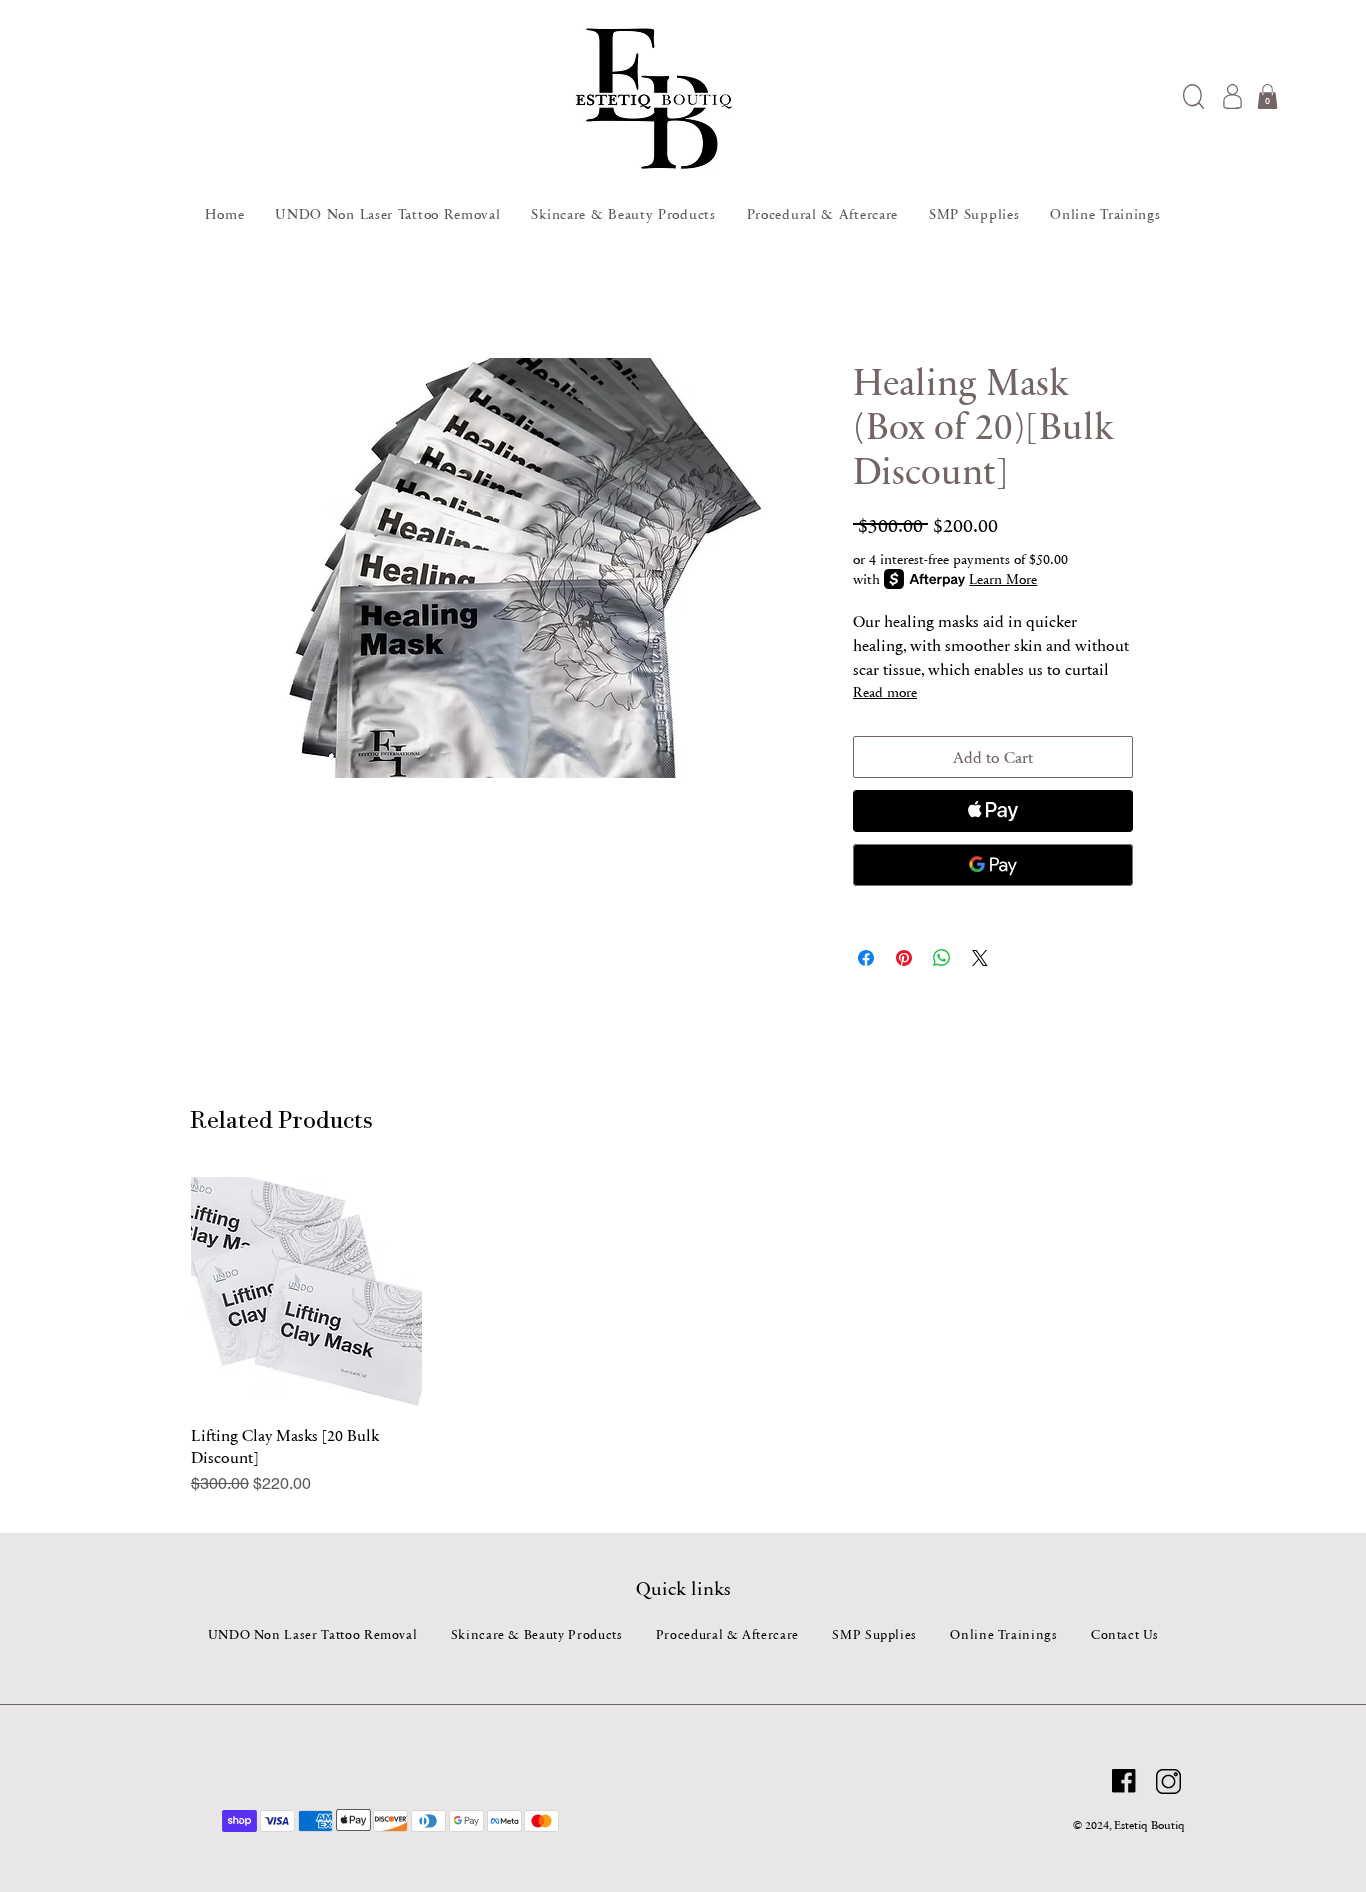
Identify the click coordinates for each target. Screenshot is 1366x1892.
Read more (885, 692)
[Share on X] (980, 958)
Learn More (1003, 579)
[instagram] (1168, 1781)
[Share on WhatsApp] (942, 958)
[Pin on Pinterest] (904, 958)
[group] (683, 1337)
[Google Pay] (993, 865)
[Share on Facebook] (866, 958)
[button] (1193, 96)
